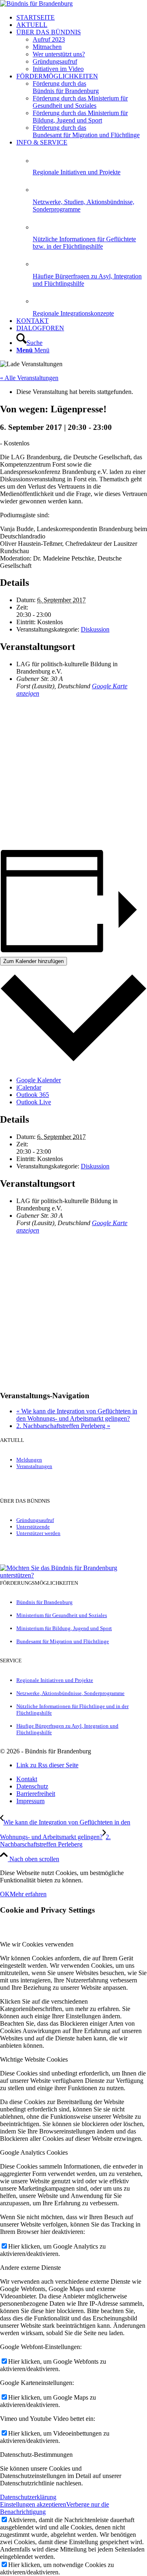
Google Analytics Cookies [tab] (34, 2152)
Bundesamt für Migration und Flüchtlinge (63, 1641)
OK (5, 1894)
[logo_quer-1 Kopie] (36, 3)
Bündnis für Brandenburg (45, 1602)
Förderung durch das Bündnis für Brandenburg (66, 87)
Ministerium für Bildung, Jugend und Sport (64, 1628)
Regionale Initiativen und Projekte (77, 172)
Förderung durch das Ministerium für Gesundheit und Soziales (80, 102)
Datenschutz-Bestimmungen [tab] (36, 2455)
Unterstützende (33, 1527)
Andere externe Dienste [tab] (30, 2268)
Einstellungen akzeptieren (33, 2504)
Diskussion (95, 629)
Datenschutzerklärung (28, 2497)
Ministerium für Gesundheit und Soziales (62, 1615)
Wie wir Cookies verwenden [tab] (37, 1944)
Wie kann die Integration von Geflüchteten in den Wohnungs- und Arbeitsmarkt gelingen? (77, 1415)
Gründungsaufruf (35, 1520)
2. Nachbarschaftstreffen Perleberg (63, 1426)
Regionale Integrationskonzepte (73, 313)
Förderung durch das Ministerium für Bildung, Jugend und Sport (80, 117)
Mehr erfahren (28, 1894)
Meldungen (29, 1460)
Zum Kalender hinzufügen (33, 961)
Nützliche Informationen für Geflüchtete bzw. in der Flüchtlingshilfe (84, 243)
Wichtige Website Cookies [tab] (34, 2059)
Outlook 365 (33, 1095)
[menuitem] (82, 18)
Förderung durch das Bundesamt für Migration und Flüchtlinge (86, 131)
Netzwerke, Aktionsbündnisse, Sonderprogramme (70, 1693)
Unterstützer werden (38, 1533)
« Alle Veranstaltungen (29, 378)
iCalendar (29, 1087)
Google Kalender (39, 1080)
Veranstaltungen (34, 1466)
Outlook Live (34, 1102)
